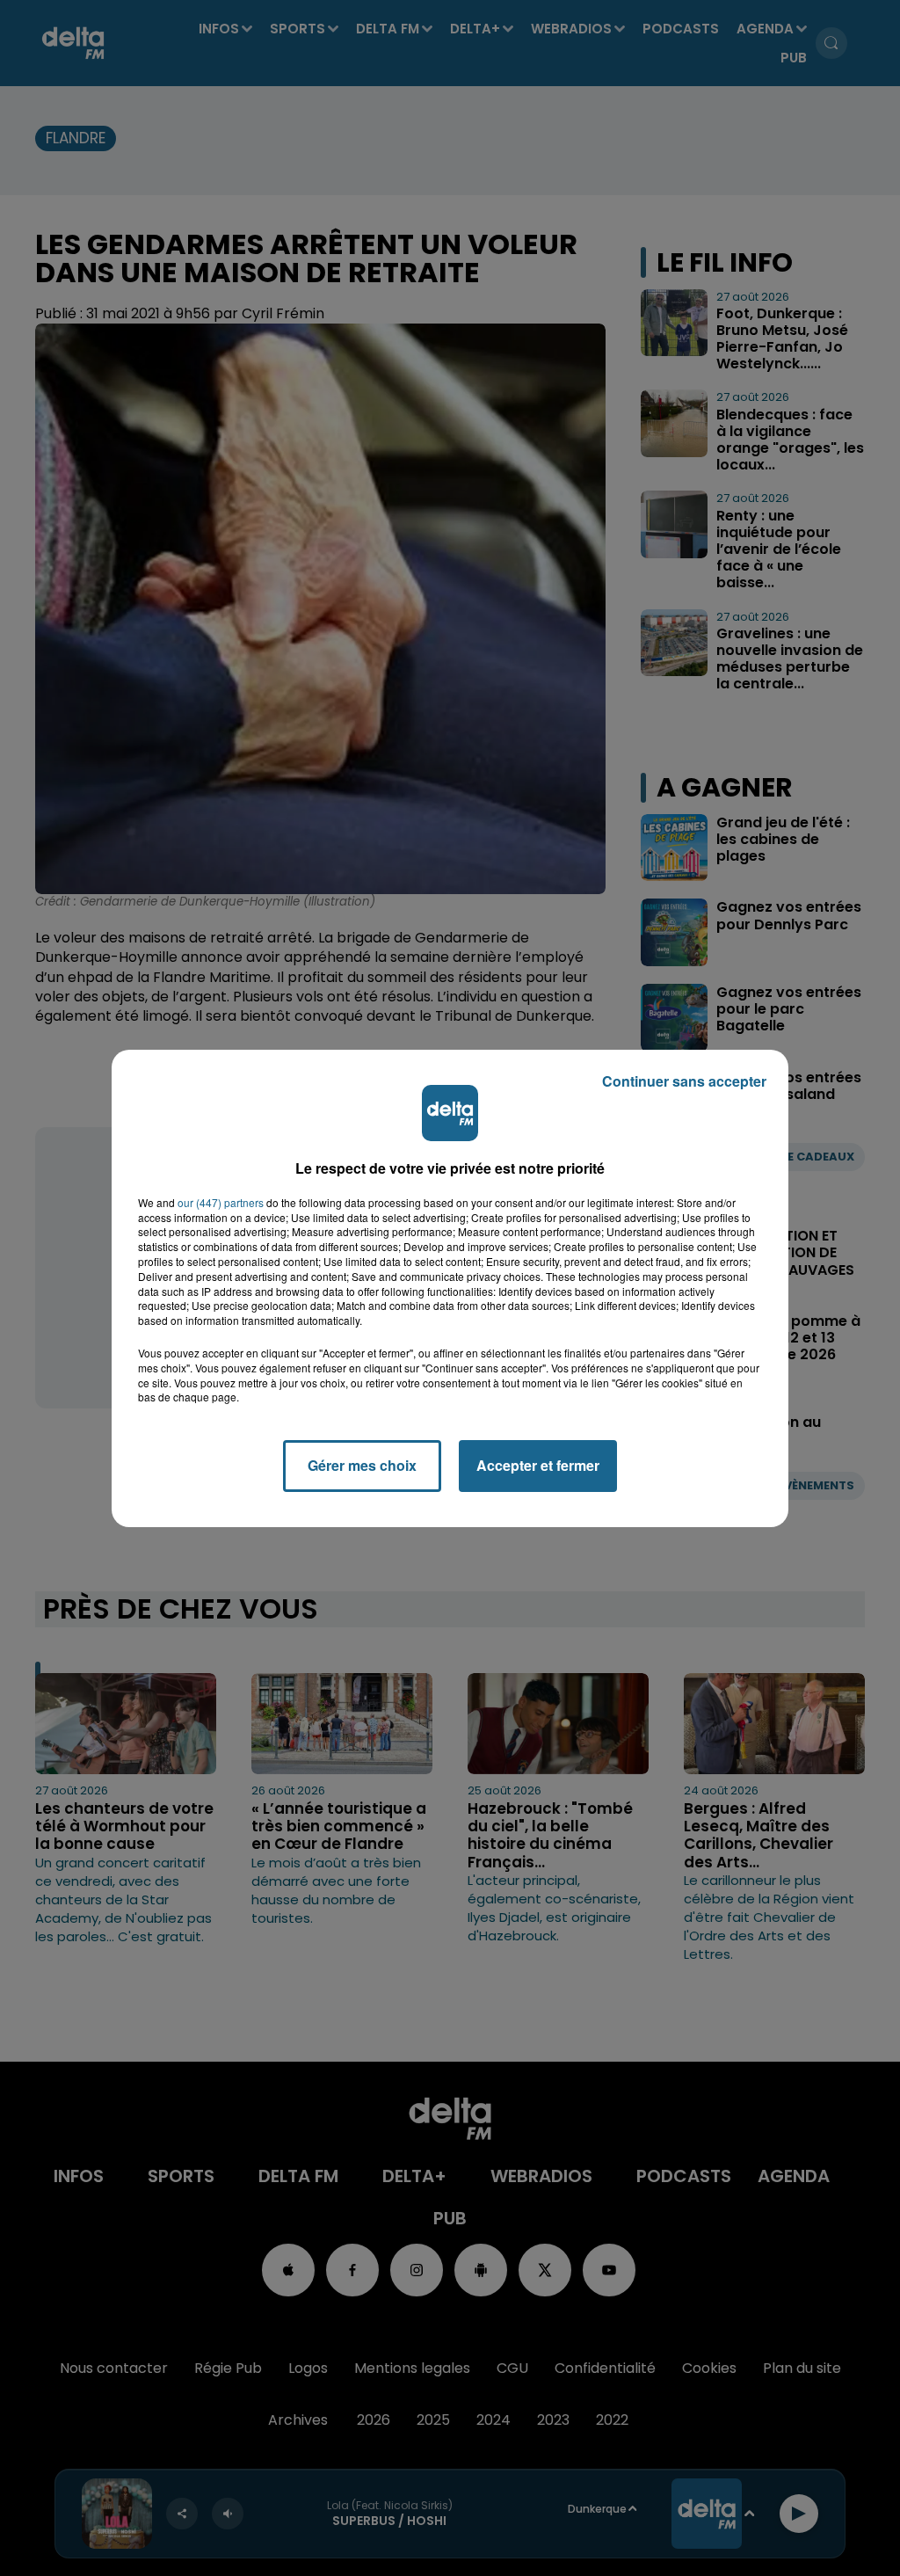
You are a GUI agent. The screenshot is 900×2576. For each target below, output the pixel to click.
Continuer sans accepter (684, 1081)
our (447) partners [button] (221, 1203)
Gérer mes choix (362, 1465)
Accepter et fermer (538, 1465)
